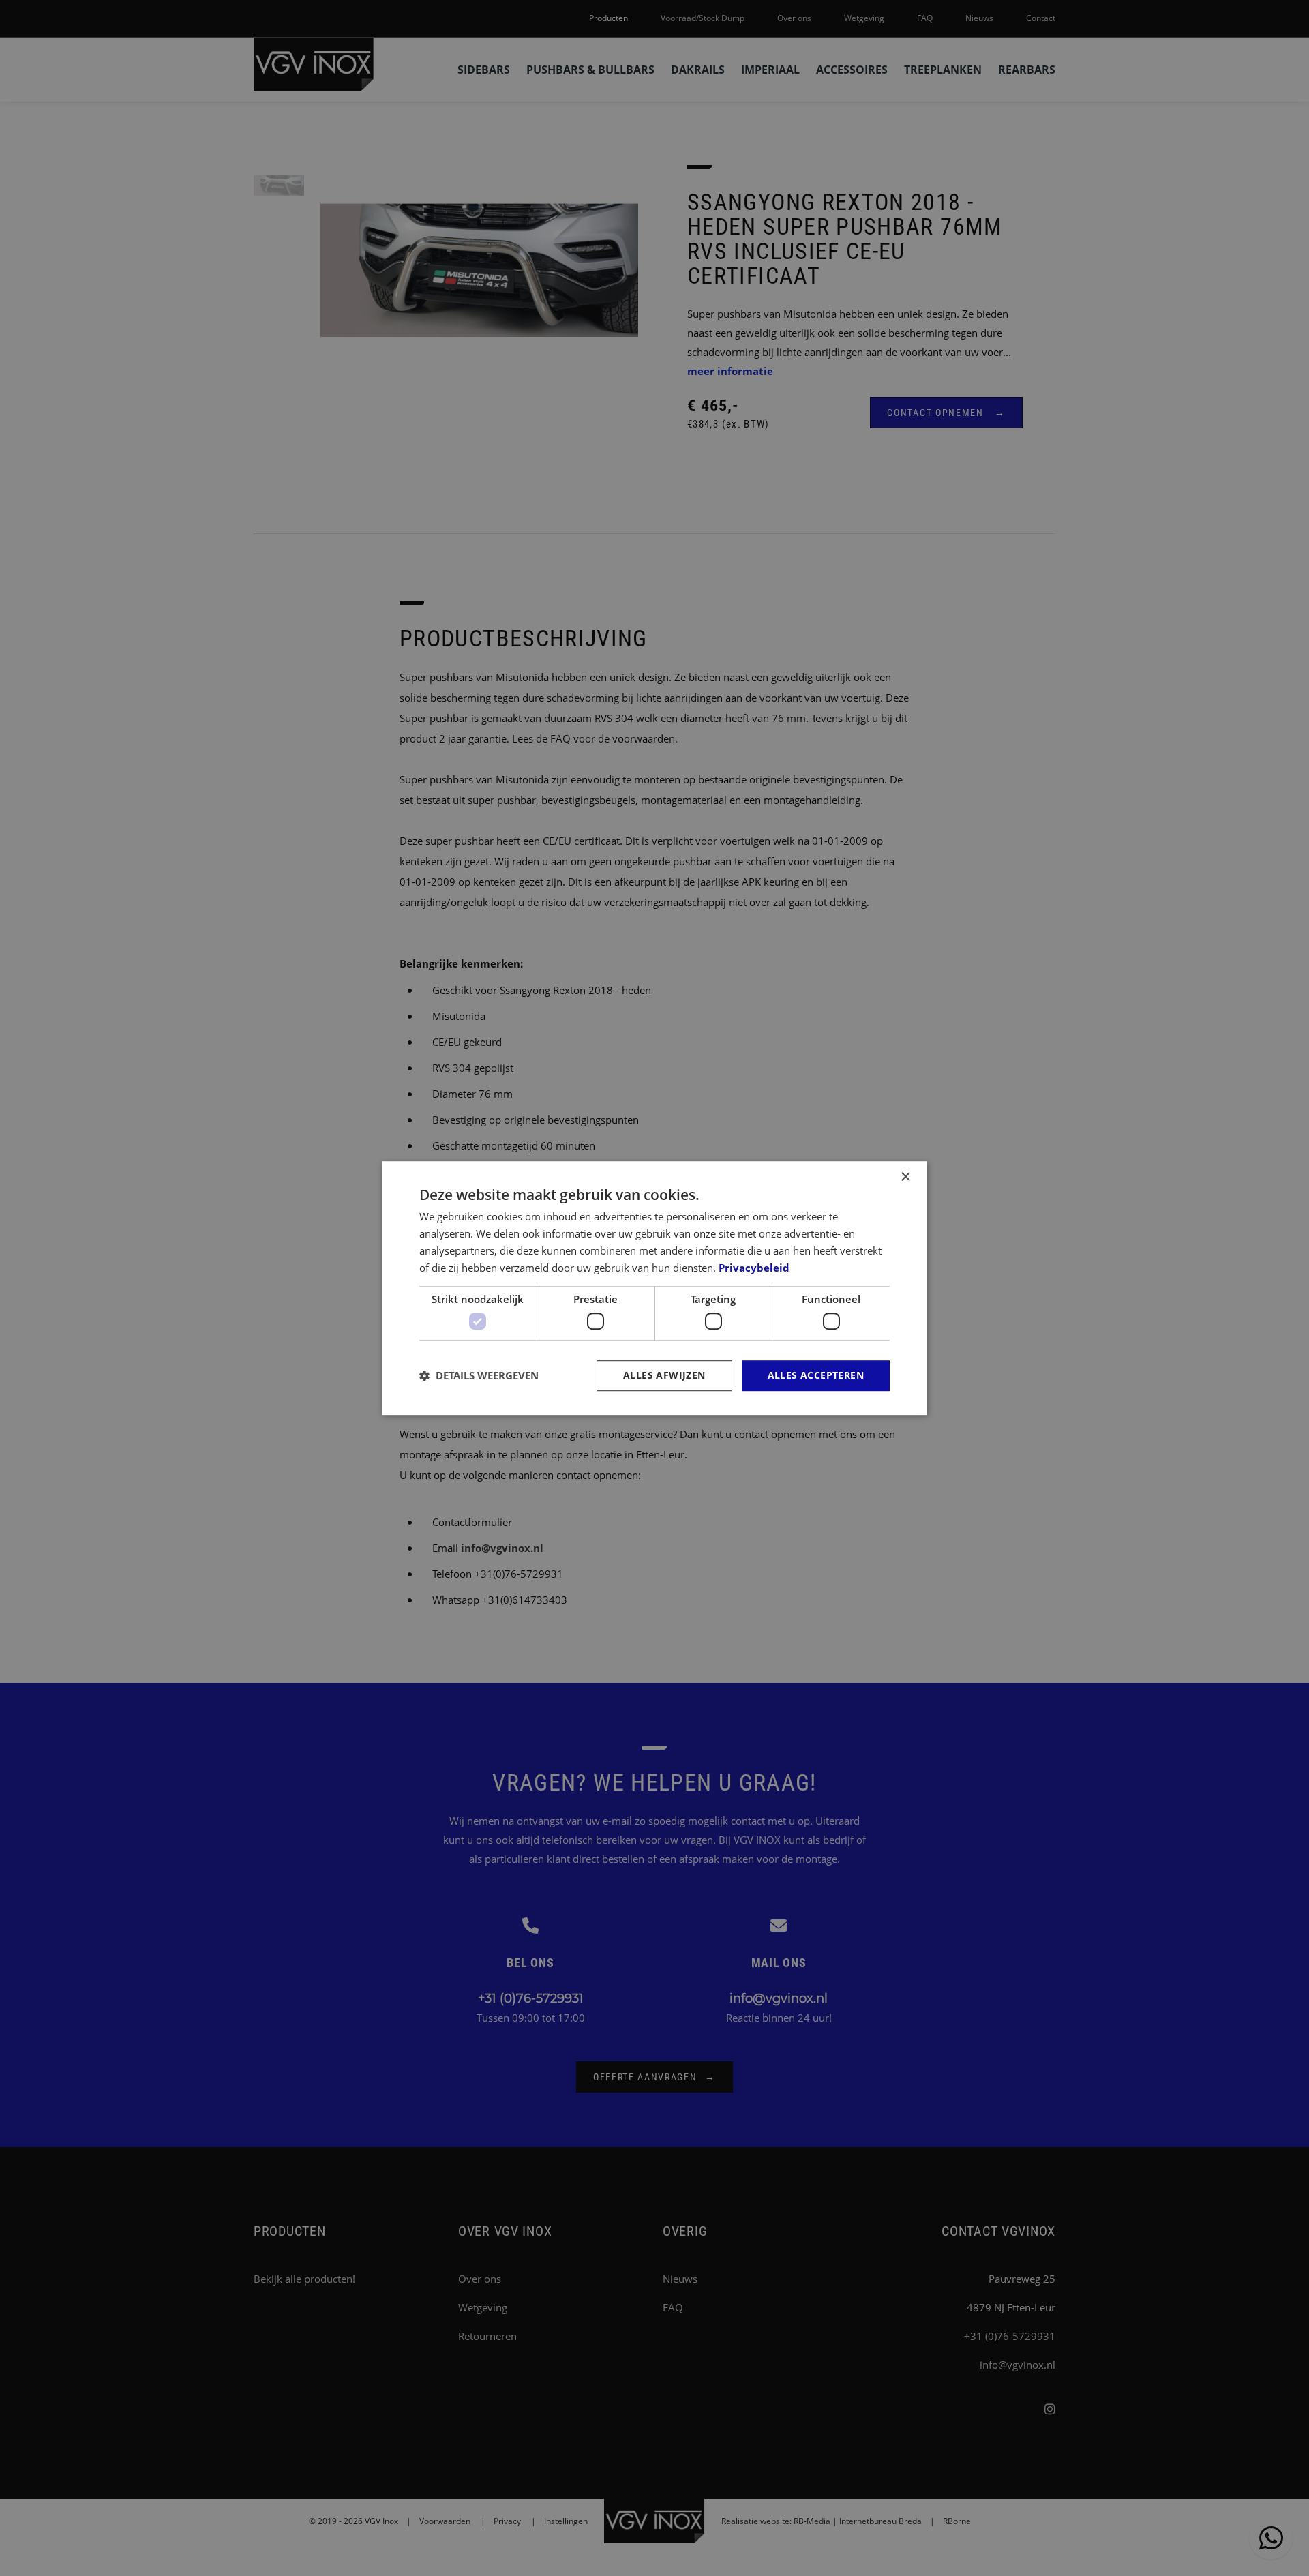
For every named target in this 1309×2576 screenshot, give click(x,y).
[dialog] (654, 1288)
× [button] (905, 1177)
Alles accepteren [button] (816, 1375)
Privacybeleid (754, 1268)
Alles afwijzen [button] (664, 1375)
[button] (479, 1375)
